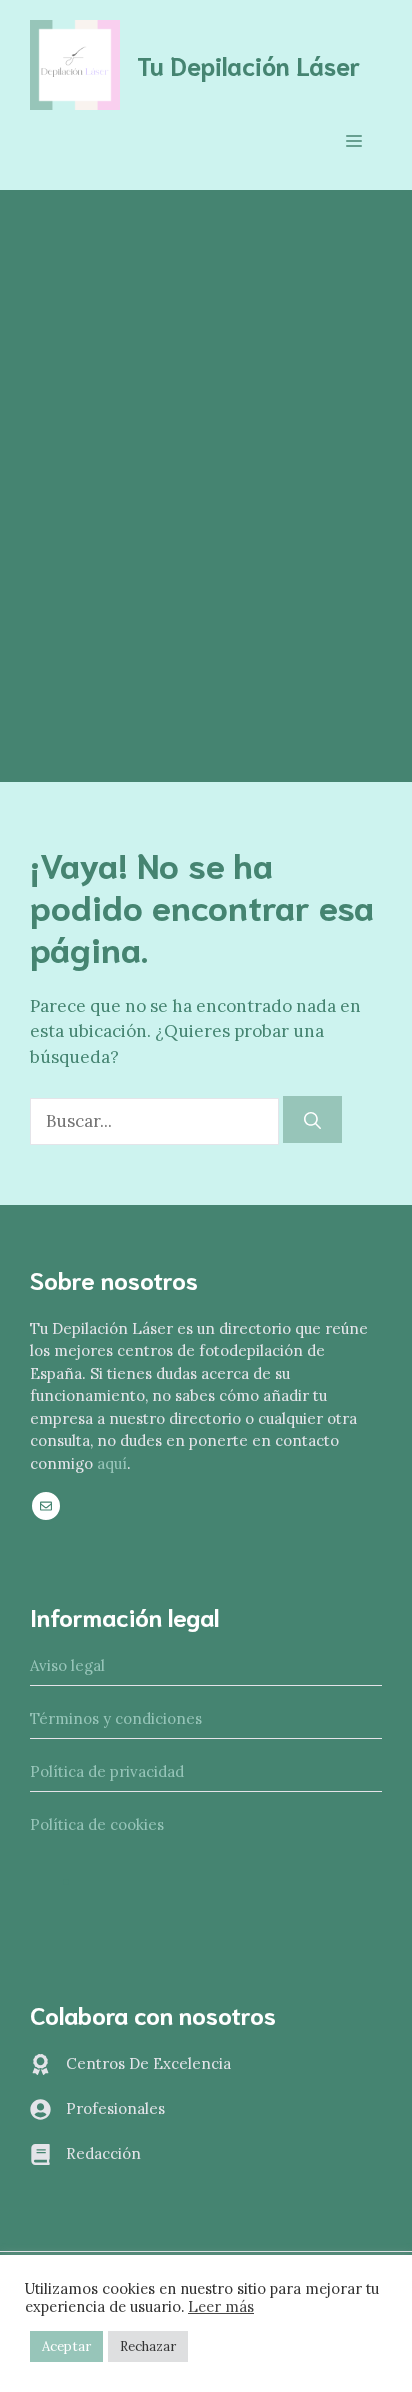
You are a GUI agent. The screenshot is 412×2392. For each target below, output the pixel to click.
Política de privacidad (107, 1771)
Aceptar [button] (66, 2346)
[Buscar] (312, 1120)
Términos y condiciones (116, 1718)
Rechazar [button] (148, 2346)
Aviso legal (67, 1665)
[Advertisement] (206, 406)
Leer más (221, 2307)
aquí (112, 1463)
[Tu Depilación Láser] (75, 63)
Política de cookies (97, 1824)
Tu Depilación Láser (248, 64)
